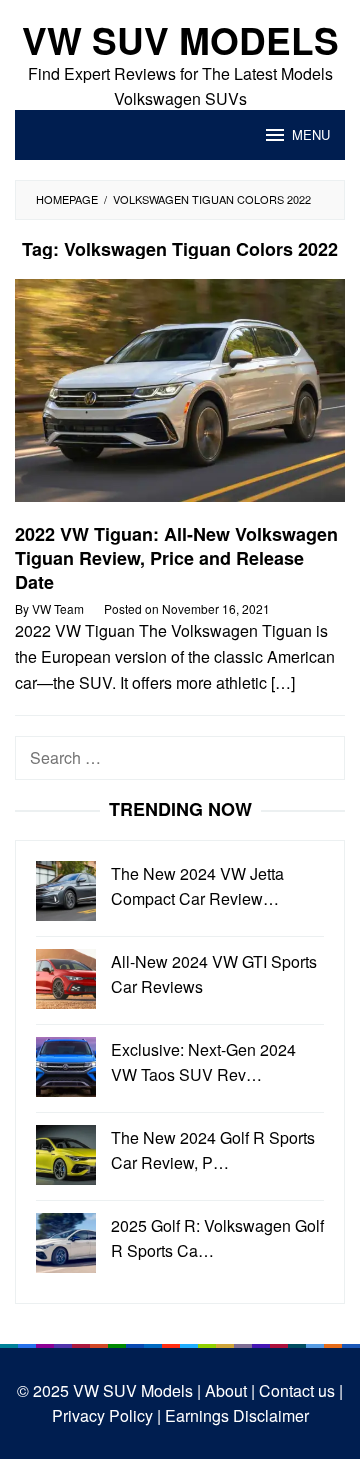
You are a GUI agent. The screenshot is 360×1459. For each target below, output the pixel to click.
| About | (224, 1390)
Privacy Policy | (106, 1415)
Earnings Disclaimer (235, 1415)
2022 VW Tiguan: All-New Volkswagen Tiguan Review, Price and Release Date (176, 558)
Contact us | (299, 1390)
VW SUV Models (180, 39)
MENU (311, 134)
